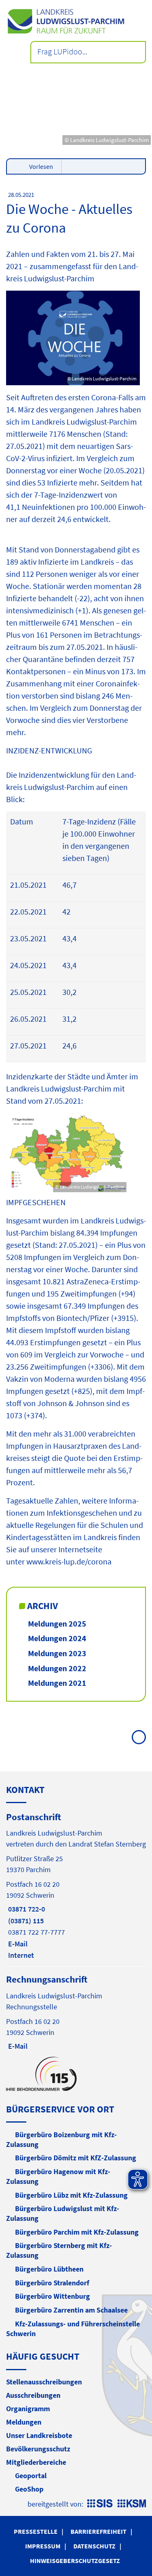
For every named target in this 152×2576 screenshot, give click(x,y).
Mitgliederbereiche (36, 2462)
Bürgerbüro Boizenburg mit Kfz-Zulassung (61, 2139)
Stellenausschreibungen (44, 2382)
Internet (20, 1955)
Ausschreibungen (33, 2395)
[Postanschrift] (76, 1886)
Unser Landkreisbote (39, 2435)
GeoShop (29, 2489)
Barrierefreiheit (98, 2531)
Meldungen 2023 (57, 1653)
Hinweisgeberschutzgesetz (75, 2561)
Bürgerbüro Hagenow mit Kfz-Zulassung (58, 2176)
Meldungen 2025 (57, 1623)
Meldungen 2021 (57, 1683)
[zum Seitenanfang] (139, 1737)
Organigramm (28, 2409)
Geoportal (31, 2476)
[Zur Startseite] (76, 21)
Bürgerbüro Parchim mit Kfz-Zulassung (77, 2232)
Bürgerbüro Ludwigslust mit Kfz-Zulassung (63, 2213)
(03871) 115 (25, 1921)
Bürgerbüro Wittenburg (52, 2296)
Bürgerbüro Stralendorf (52, 2283)
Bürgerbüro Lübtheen (49, 2269)
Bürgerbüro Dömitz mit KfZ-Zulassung (76, 2158)
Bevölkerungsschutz (38, 2449)
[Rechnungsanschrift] (76, 2012)
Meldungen (24, 2422)
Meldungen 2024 (57, 1638)
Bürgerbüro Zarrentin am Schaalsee (71, 2310)
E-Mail (17, 1944)
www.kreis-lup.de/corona (69, 1561)
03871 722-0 (26, 1909)
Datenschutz (94, 2546)
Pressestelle (36, 2531)
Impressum (43, 2546)
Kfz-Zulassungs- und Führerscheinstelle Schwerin (73, 2329)
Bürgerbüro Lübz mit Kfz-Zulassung (71, 2195)
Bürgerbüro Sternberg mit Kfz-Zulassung (59, 2250)
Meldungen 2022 (57, 1668)
